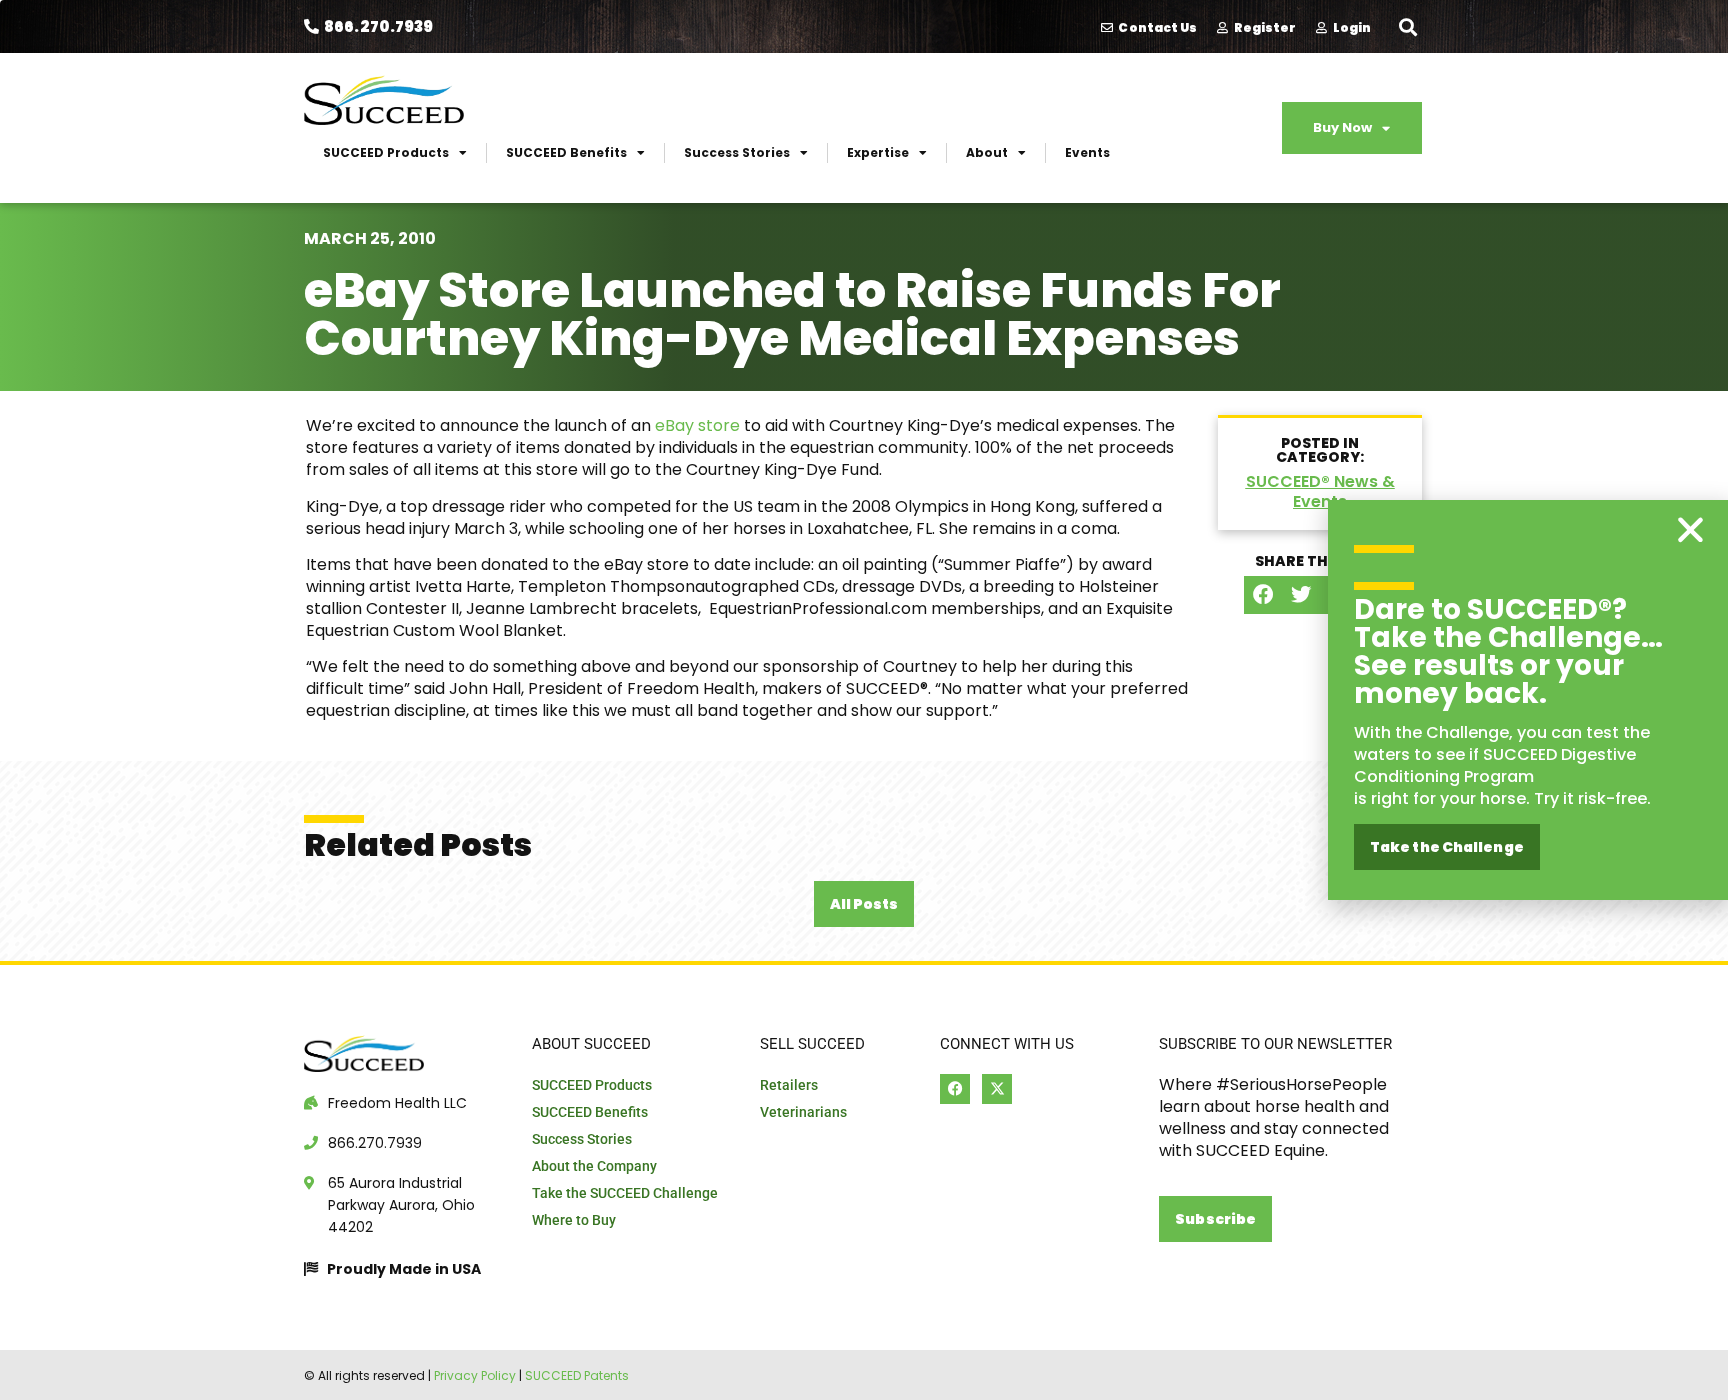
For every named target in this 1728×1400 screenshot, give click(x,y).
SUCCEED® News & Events (1320, 491)
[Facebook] (955, 1089)
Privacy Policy (475, 1375)
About (987, 152)
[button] (1407, 26)
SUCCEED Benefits (566, 152)
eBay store (697, 425)
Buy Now (1342, 127)
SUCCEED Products (386, 152)
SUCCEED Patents (577, 1375)
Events (1087, 152)
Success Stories (737, 152)
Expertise (878, 152)
